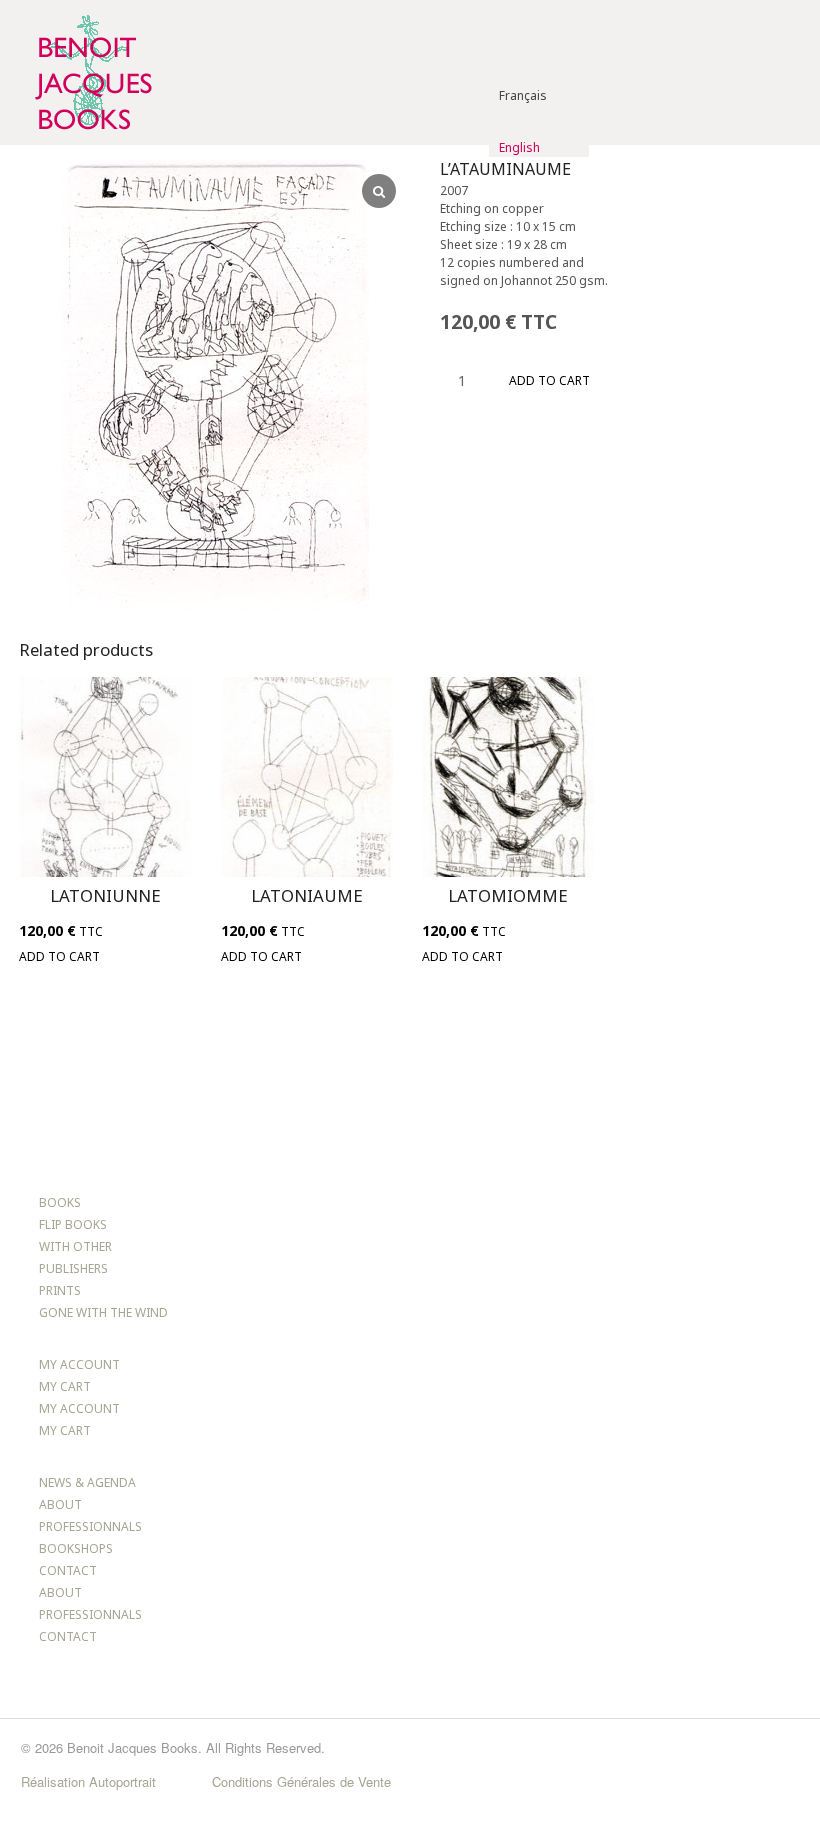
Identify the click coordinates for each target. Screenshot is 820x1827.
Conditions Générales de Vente (301, 1781)
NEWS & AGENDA (87, 1482)
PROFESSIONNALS (90, 1526)
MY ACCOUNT (79, 1364)
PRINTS (60, 1290)
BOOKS (60, 1202)
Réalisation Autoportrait (88, 1781)
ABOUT (60, 1504)
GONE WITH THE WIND (103, 1312)
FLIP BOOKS (73, 1224)
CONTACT (68, 1570)
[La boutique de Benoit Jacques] (91, 135)
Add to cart (549, 380)
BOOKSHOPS (76, 1548)
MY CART (65, 1386)
